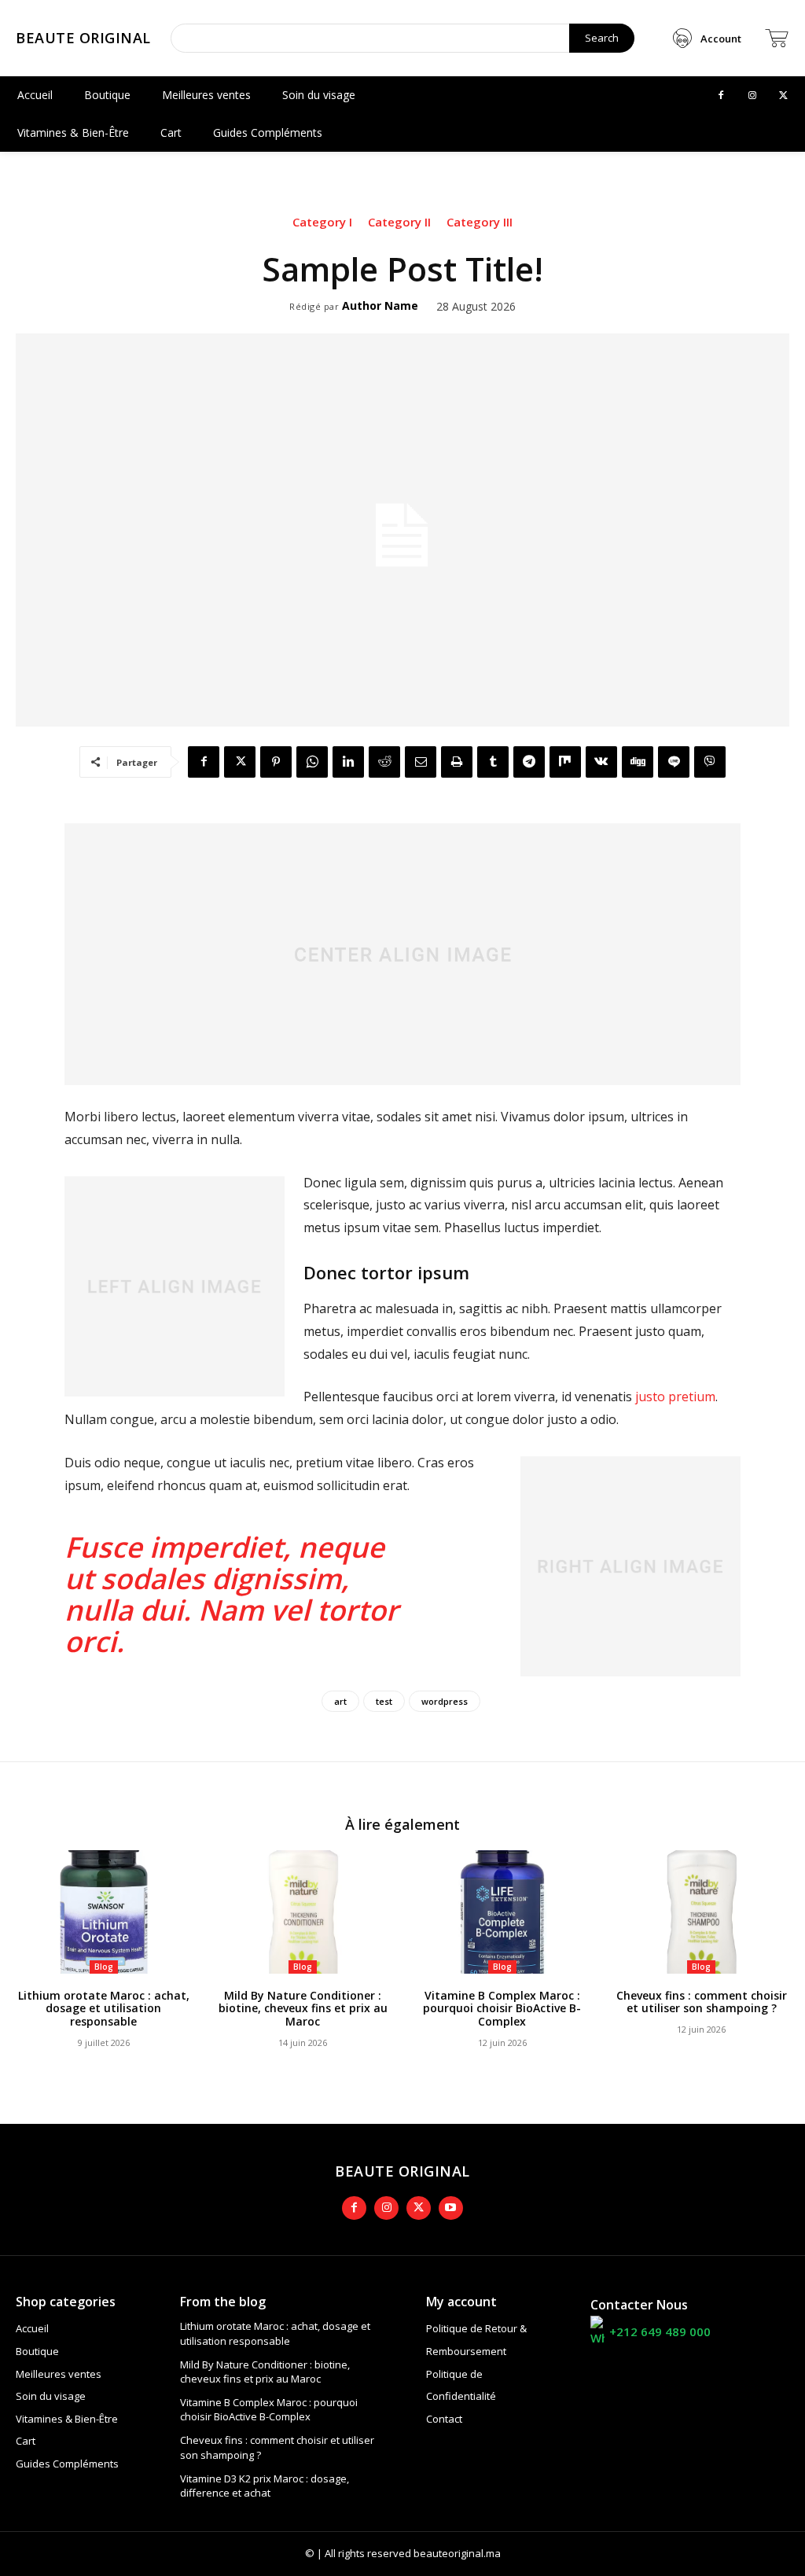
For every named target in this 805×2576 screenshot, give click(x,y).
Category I (322, 222)
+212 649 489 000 (660, 2331)
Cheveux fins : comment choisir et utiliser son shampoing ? (702, 2002)
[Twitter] (784, 96)
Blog (104, 1967)
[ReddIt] (384, 762)
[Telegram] (529, 762)
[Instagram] (752, 96)
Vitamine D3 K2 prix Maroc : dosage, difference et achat (265, 2486)
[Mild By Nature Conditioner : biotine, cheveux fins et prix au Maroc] (303, 1912)
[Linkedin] (348, 762)
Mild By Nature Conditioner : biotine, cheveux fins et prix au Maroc (303, 2009)
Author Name (380, 306)
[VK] (601, 762)
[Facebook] (721, 96)
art (340, 1701)
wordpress (445, 1701)
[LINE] (674, 762)
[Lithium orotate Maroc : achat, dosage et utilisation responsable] (104, 1912)
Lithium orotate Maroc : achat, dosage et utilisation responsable (104, 2009)
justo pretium (675, 1397)
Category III (480, 222)
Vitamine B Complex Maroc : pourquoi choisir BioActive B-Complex (502, 2009)
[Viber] (710, 762)
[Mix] (565, 762)
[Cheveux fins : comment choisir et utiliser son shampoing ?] (702, 1912)
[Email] (421, 762)
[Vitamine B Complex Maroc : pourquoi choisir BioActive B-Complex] (502, 1912)
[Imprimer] (457, 762)
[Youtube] (451, 2208)
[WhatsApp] (312, 762)
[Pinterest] (276, 762)
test (384, 1701)
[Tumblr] (493, 762)
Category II (399, 222)
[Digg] (638, 762)
